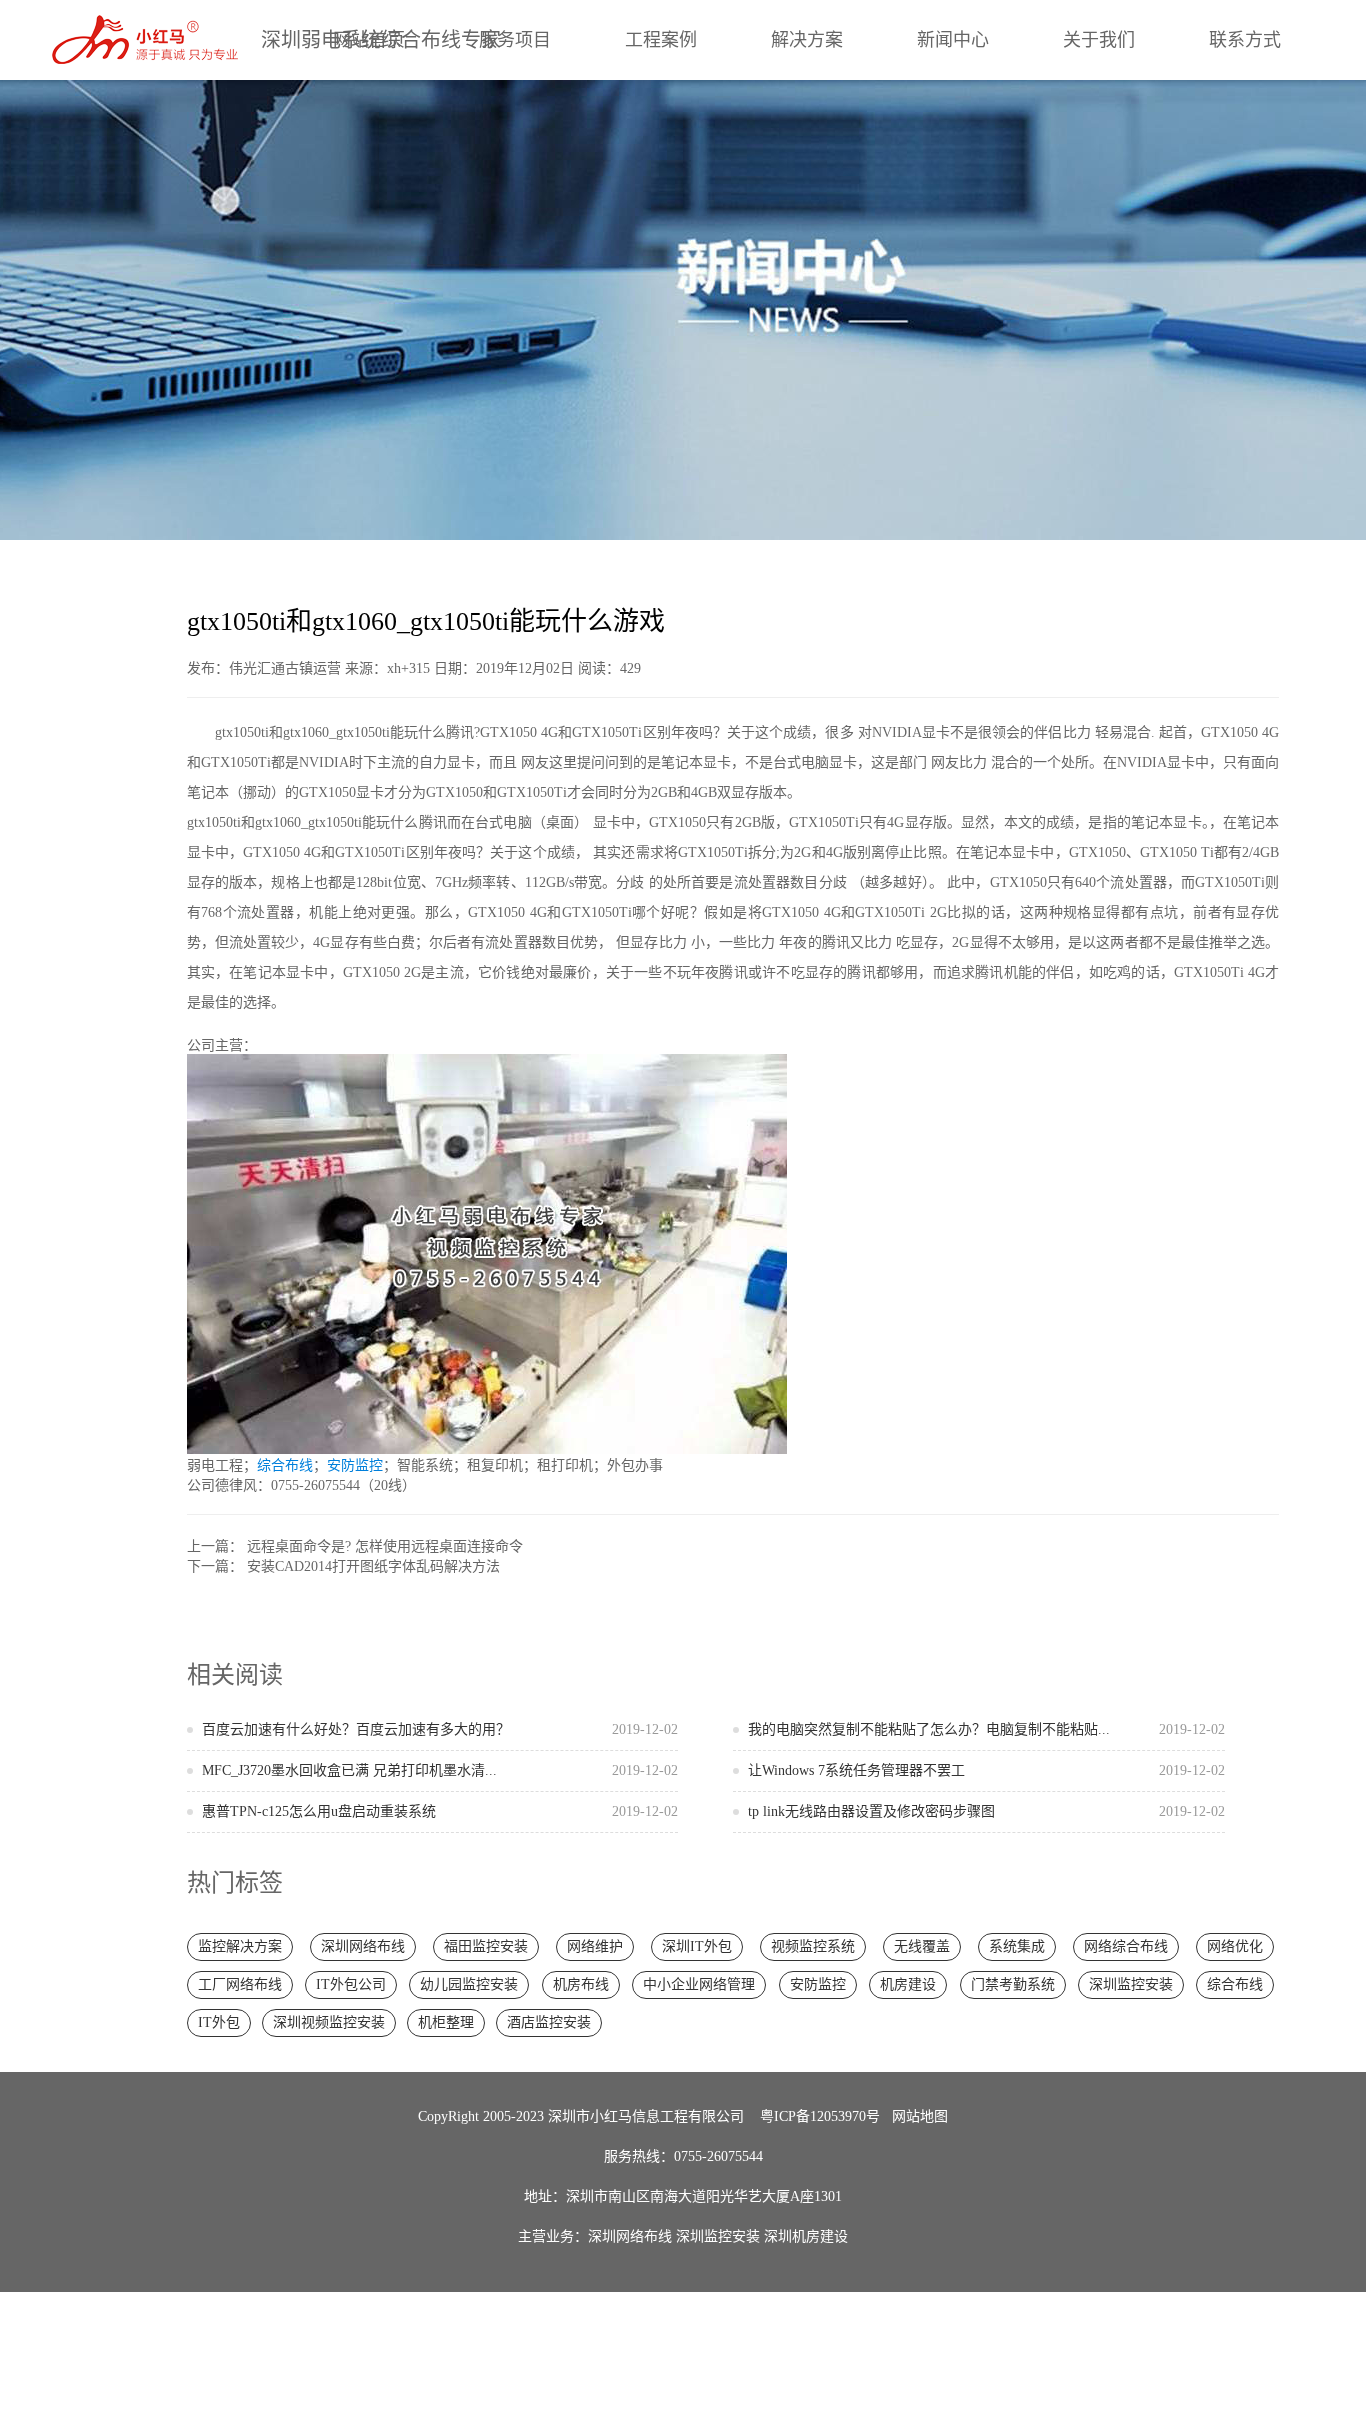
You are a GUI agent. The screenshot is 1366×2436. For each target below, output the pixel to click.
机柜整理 (446, 2022)
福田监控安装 (486, 1946)
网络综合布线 (1126, 1946)
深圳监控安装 (1131, 1984)
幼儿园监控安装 (469, 1984)
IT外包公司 (351, 1984)
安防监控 (355, 1465)
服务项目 (515, 40)
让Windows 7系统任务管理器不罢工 (986, 1770)
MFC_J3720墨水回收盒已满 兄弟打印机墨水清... (440, 1770)
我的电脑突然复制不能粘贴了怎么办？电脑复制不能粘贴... (986, 1729)
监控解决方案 (240, 1946)
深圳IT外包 (697, 1946)
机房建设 (908, 1984)
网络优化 (1235, 1946)
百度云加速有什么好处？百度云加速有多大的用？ (440, 1729)
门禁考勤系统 (1013, 1984)
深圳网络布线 (363, 1946)
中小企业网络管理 (699, 1984)
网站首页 (369, 40)
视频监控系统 (813, 1946)
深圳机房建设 (806, 2236)
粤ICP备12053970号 (820, 2116)
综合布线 (285, 1465)
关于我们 (1099, 40)
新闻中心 (953, 40)
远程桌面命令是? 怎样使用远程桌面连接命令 (385, 1546)
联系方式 (1245, 40)
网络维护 (595, 1946)
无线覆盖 (922, 1946)
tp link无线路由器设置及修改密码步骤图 (986, 1811)
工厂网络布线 (240, 1984)
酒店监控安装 (549, 2022)
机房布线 (581, 1984)
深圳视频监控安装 (329, 2022)
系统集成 (1017, 1946)
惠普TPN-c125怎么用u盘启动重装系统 (440, 1811)
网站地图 (920, 2116)
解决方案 (807, 40)
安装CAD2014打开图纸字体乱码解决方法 (373, 1566)
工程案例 (661, 40)
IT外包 (219, 2022)
